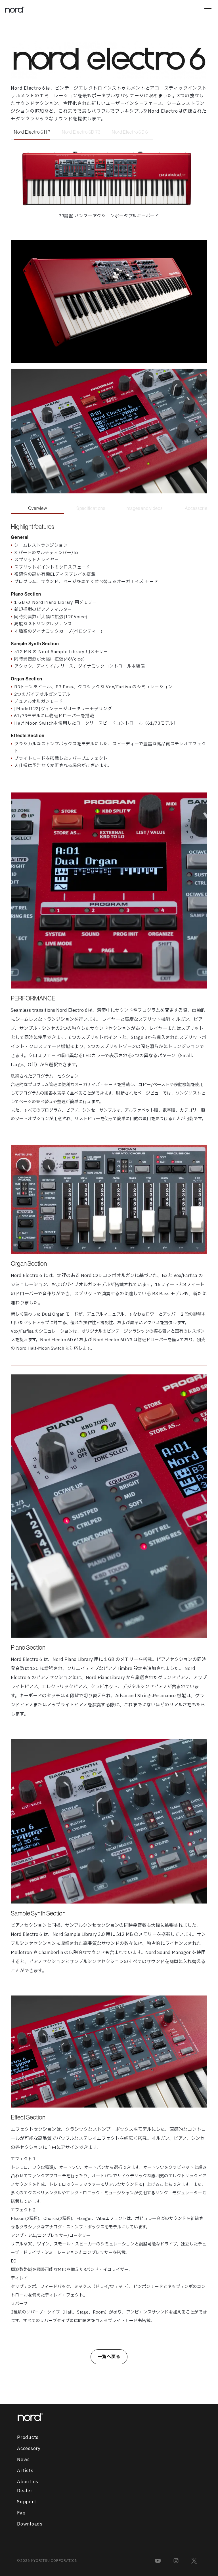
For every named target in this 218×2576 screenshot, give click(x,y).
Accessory (29, 2449)
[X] (194, 2561)
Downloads (30, 2524)
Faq (21, 2513)
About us (28, 2482)
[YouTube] (158, 2561)
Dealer (25, 2491)
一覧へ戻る (109, 2357)
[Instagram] (176, 2561)
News (23, 2460)
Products (28, 2438)
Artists (25, 2471)
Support (27, 2502)
